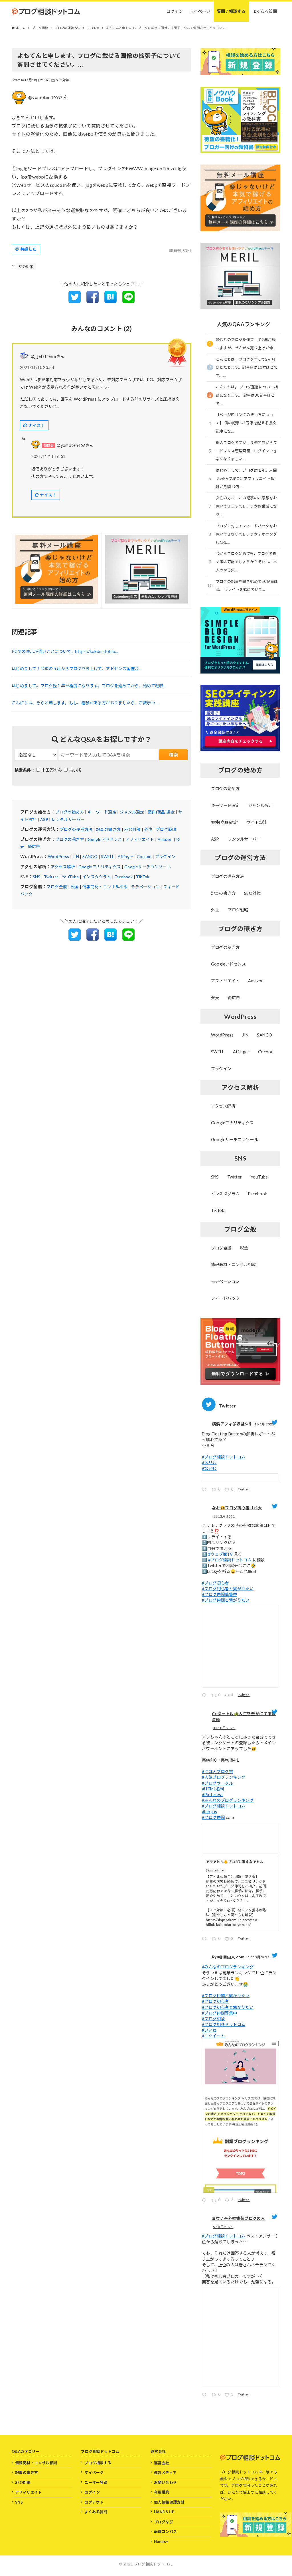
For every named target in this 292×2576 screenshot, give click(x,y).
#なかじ (209, 1468)
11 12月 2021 (224, 1516)
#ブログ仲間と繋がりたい (226, 1600)
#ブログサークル (217, 1783)
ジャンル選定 (132, 812)
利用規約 (162, 2492)
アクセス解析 (63, 867)
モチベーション (145, 887)
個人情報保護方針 (169, 2502)
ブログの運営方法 (76, 829)
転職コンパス (165, 2532)
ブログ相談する (98, 2463)
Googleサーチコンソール (148, 867)
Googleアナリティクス (100, 867)
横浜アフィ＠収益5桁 (232, 1424)
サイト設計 (257, 822)
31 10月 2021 (224, 1728)
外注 (148, 829)
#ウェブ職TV (221, 1554)
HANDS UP (164, 2512)
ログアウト (94, 2502)
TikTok (143, 877)
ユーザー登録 (96, 2482)
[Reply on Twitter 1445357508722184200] (205, 2396)
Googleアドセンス (105, 839)
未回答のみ (52, 770)
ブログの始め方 (70, 812)
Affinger (126, 856)
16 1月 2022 (264, 1424)
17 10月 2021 (259, 1957)
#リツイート (213, 2036)
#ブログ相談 (213, 2019)
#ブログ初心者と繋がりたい (228, 1589)
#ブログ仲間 (213, 1817)
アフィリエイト (140, 839)
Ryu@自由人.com (228, 1957)
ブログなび (164, 2522)
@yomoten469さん (48, 97)
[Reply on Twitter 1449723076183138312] (205, 2201)
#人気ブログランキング (224, 1777)
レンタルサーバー (68, 819)
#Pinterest (212, 1795)
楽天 (215, 998)
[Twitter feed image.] (240, 1478)
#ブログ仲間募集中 (220, 1594)
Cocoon (144, 856)
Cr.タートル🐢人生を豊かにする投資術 (244, 1717)
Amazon (165, 839)
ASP (44, 819)
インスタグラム (97, 877)
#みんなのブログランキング (228, 1800)
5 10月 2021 (223, 2227)
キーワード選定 (102, 812)
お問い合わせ (165, 2482)
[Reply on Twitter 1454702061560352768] (205, 1940)
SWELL (108, 856)
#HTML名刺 (213, 1789)
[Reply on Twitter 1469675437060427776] (205, 1696)
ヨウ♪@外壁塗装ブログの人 (238, 2218)
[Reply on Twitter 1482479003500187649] (205, 1491)
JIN (76, 856)
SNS (37, 877)
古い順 (75, 770)
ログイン (92, 2492)
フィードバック (225, 1298)
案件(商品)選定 (161, 812)
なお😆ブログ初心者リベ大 (237, 1508)
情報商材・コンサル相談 (105, 887)
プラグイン (165, 856)
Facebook (124, 877)
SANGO (90, 856)
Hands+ (161, 2541)
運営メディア (165, 2472)
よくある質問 (96, 2512)
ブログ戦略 (166, 829)
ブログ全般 (57, 887)
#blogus (210, 1812)
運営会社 (162, 2463)
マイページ (94, 2472)
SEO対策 (63, 80)
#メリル (209, 1463)
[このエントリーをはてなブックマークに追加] (110, 301)
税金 (75, 887)
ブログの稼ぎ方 (70, 839)
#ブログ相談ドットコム (224, 1457)
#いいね (209, 2030)
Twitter (51, 877)
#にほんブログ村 (217, 1771)
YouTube (70, 877)
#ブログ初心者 (215, 1583)
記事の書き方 (108, 829)
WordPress (59, 856)
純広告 (34, 846)
